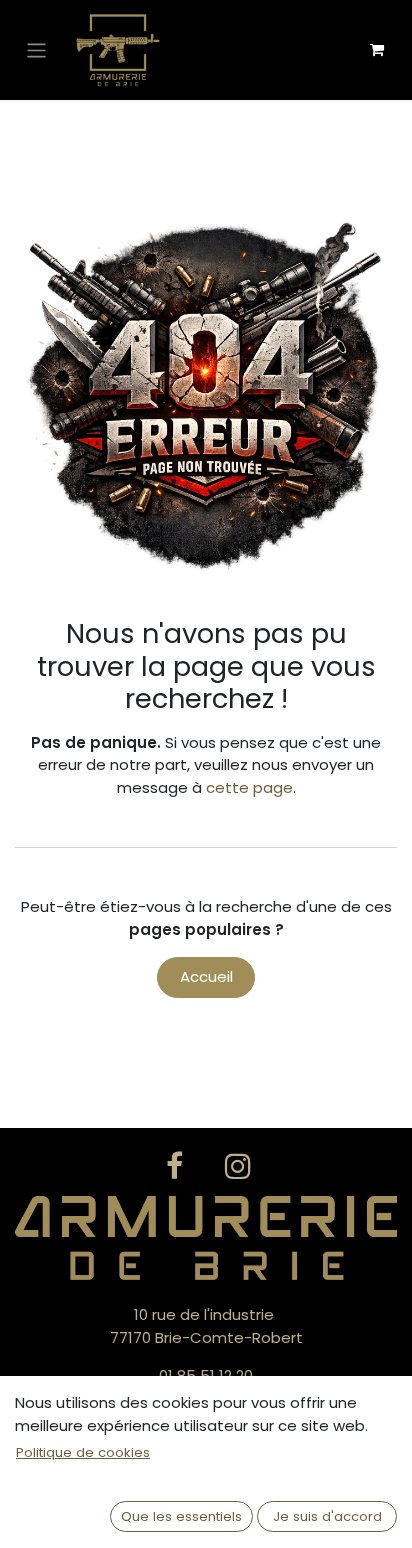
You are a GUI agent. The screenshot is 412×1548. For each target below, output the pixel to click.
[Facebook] (174, 1166)
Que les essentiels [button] (181, 1516)
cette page (249, 787)
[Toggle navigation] (36, 49)
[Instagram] (238, 1166)
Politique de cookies (83, 1452)
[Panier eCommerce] (377, 50)
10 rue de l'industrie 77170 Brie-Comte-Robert (206, 1326)
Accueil (206, 976)
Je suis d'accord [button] (327, 1516)
